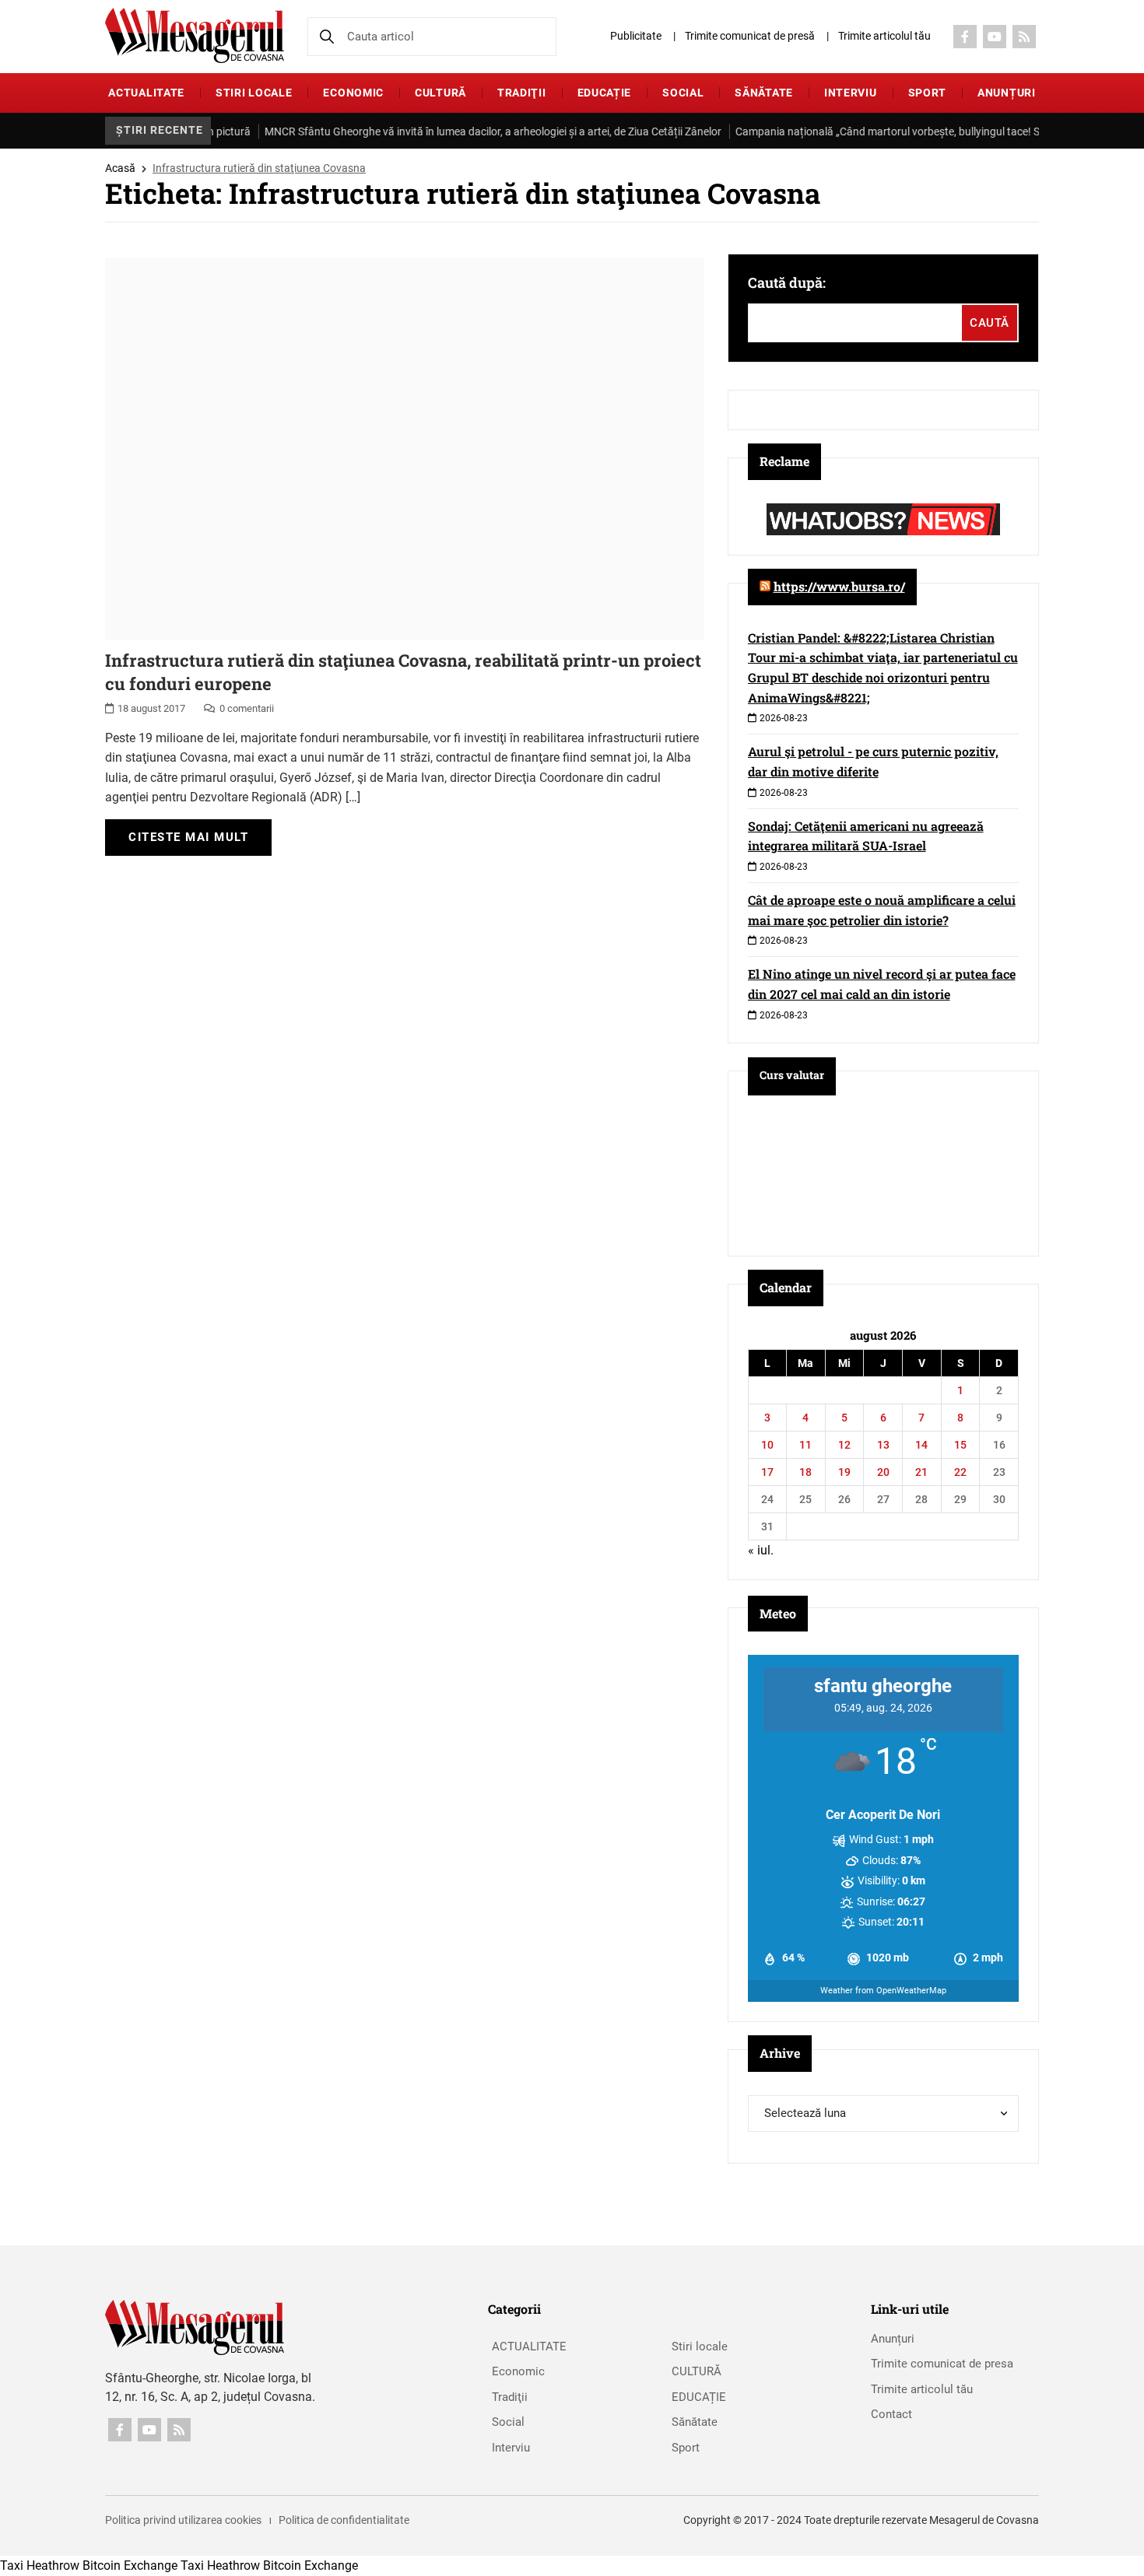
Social (683, 93)
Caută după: (787, 282)
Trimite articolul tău (884, 36)
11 (805, 1445)
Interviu (851, 93)
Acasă (120, 168)
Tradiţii (522, 93)
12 (844, 1445)
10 (767, 1445)
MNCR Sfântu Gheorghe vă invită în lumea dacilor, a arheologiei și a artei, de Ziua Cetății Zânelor (460, 131)
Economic (353, 93)
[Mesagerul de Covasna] (195, 35)
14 (921, 1445)
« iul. (761, 1550)
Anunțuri (1007, 93)
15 (960, 1445)
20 (883, 1472)
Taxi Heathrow (40, 2565)
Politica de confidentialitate (344, 2520)
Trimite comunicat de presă (750, 36)
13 (883, 1445)
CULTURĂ (440, 93)
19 (844, 1472)
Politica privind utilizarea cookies (183, 2520)
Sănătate (764, 93)
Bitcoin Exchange (130, 2565)
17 (767, 1472)
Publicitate (636, 36)
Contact (891, 2414)
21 (921, 1472)
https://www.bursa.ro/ (839, 586)
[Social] (965, 37)
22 (960, 1472)
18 (805, 1472)
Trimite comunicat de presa (942, 2364)
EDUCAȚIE (605, 93)
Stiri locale (254, 93)
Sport (928, 93)
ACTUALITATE (146, 93)
